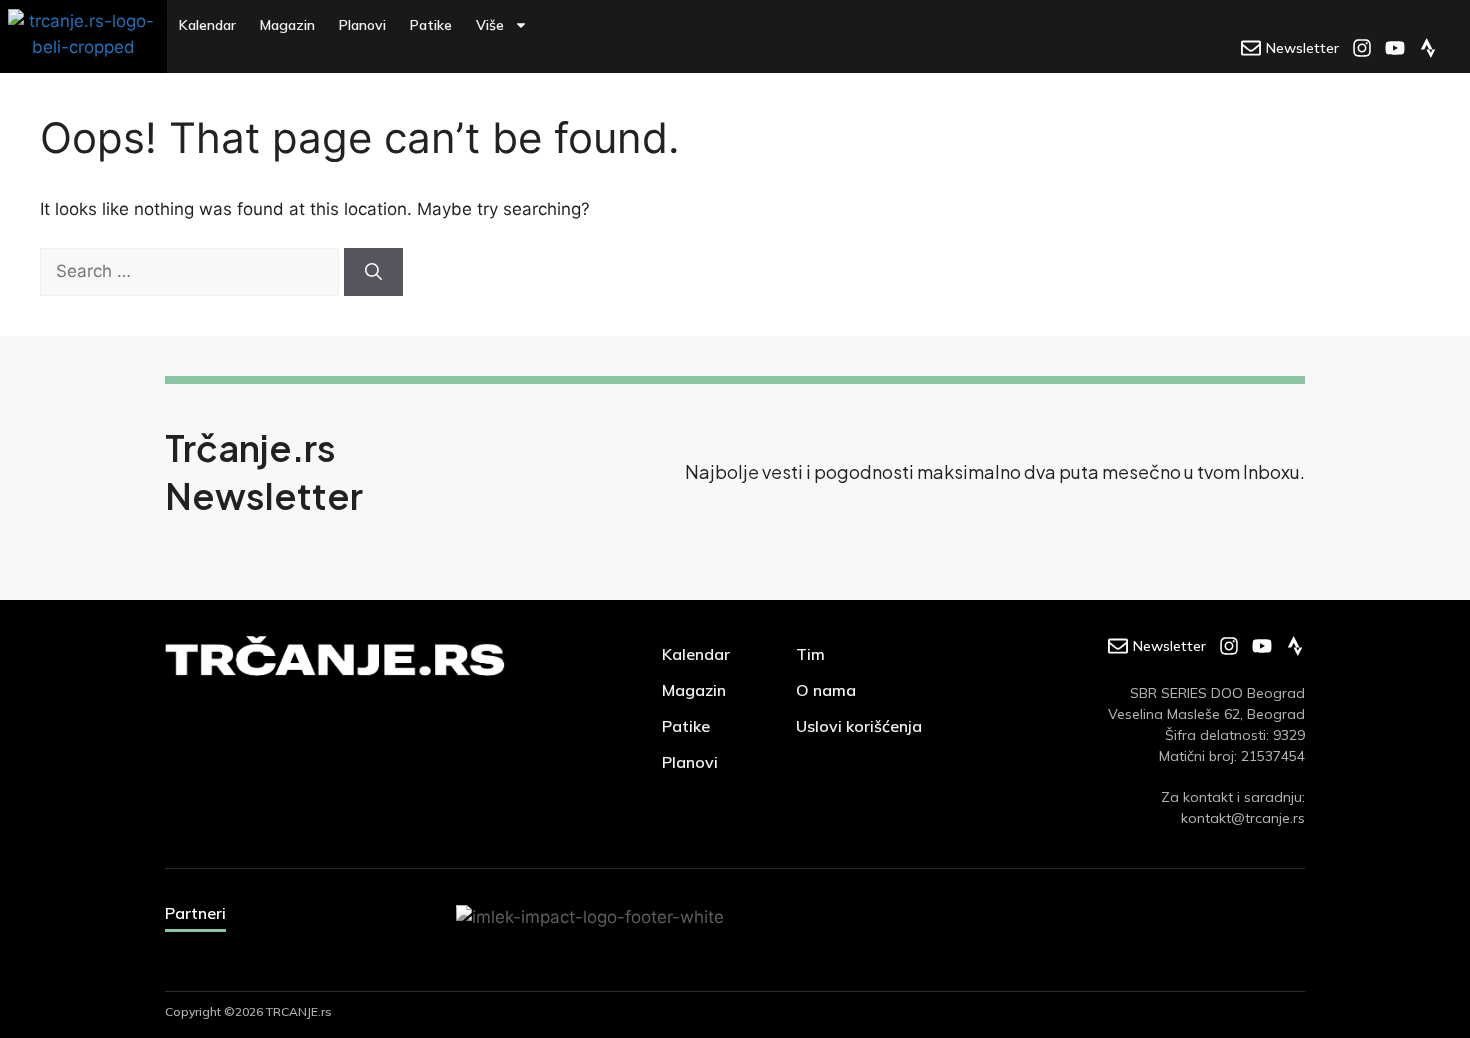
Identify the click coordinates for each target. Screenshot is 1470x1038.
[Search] (373, 272)
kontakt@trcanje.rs (1243, 818)
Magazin (287, 25)
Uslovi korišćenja (859, 726)
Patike (431, 25)
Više (490, 25)
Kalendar (207, 25)
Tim (810, 654)
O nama (826, 690)
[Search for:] (192, 271)
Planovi (362, 25)
